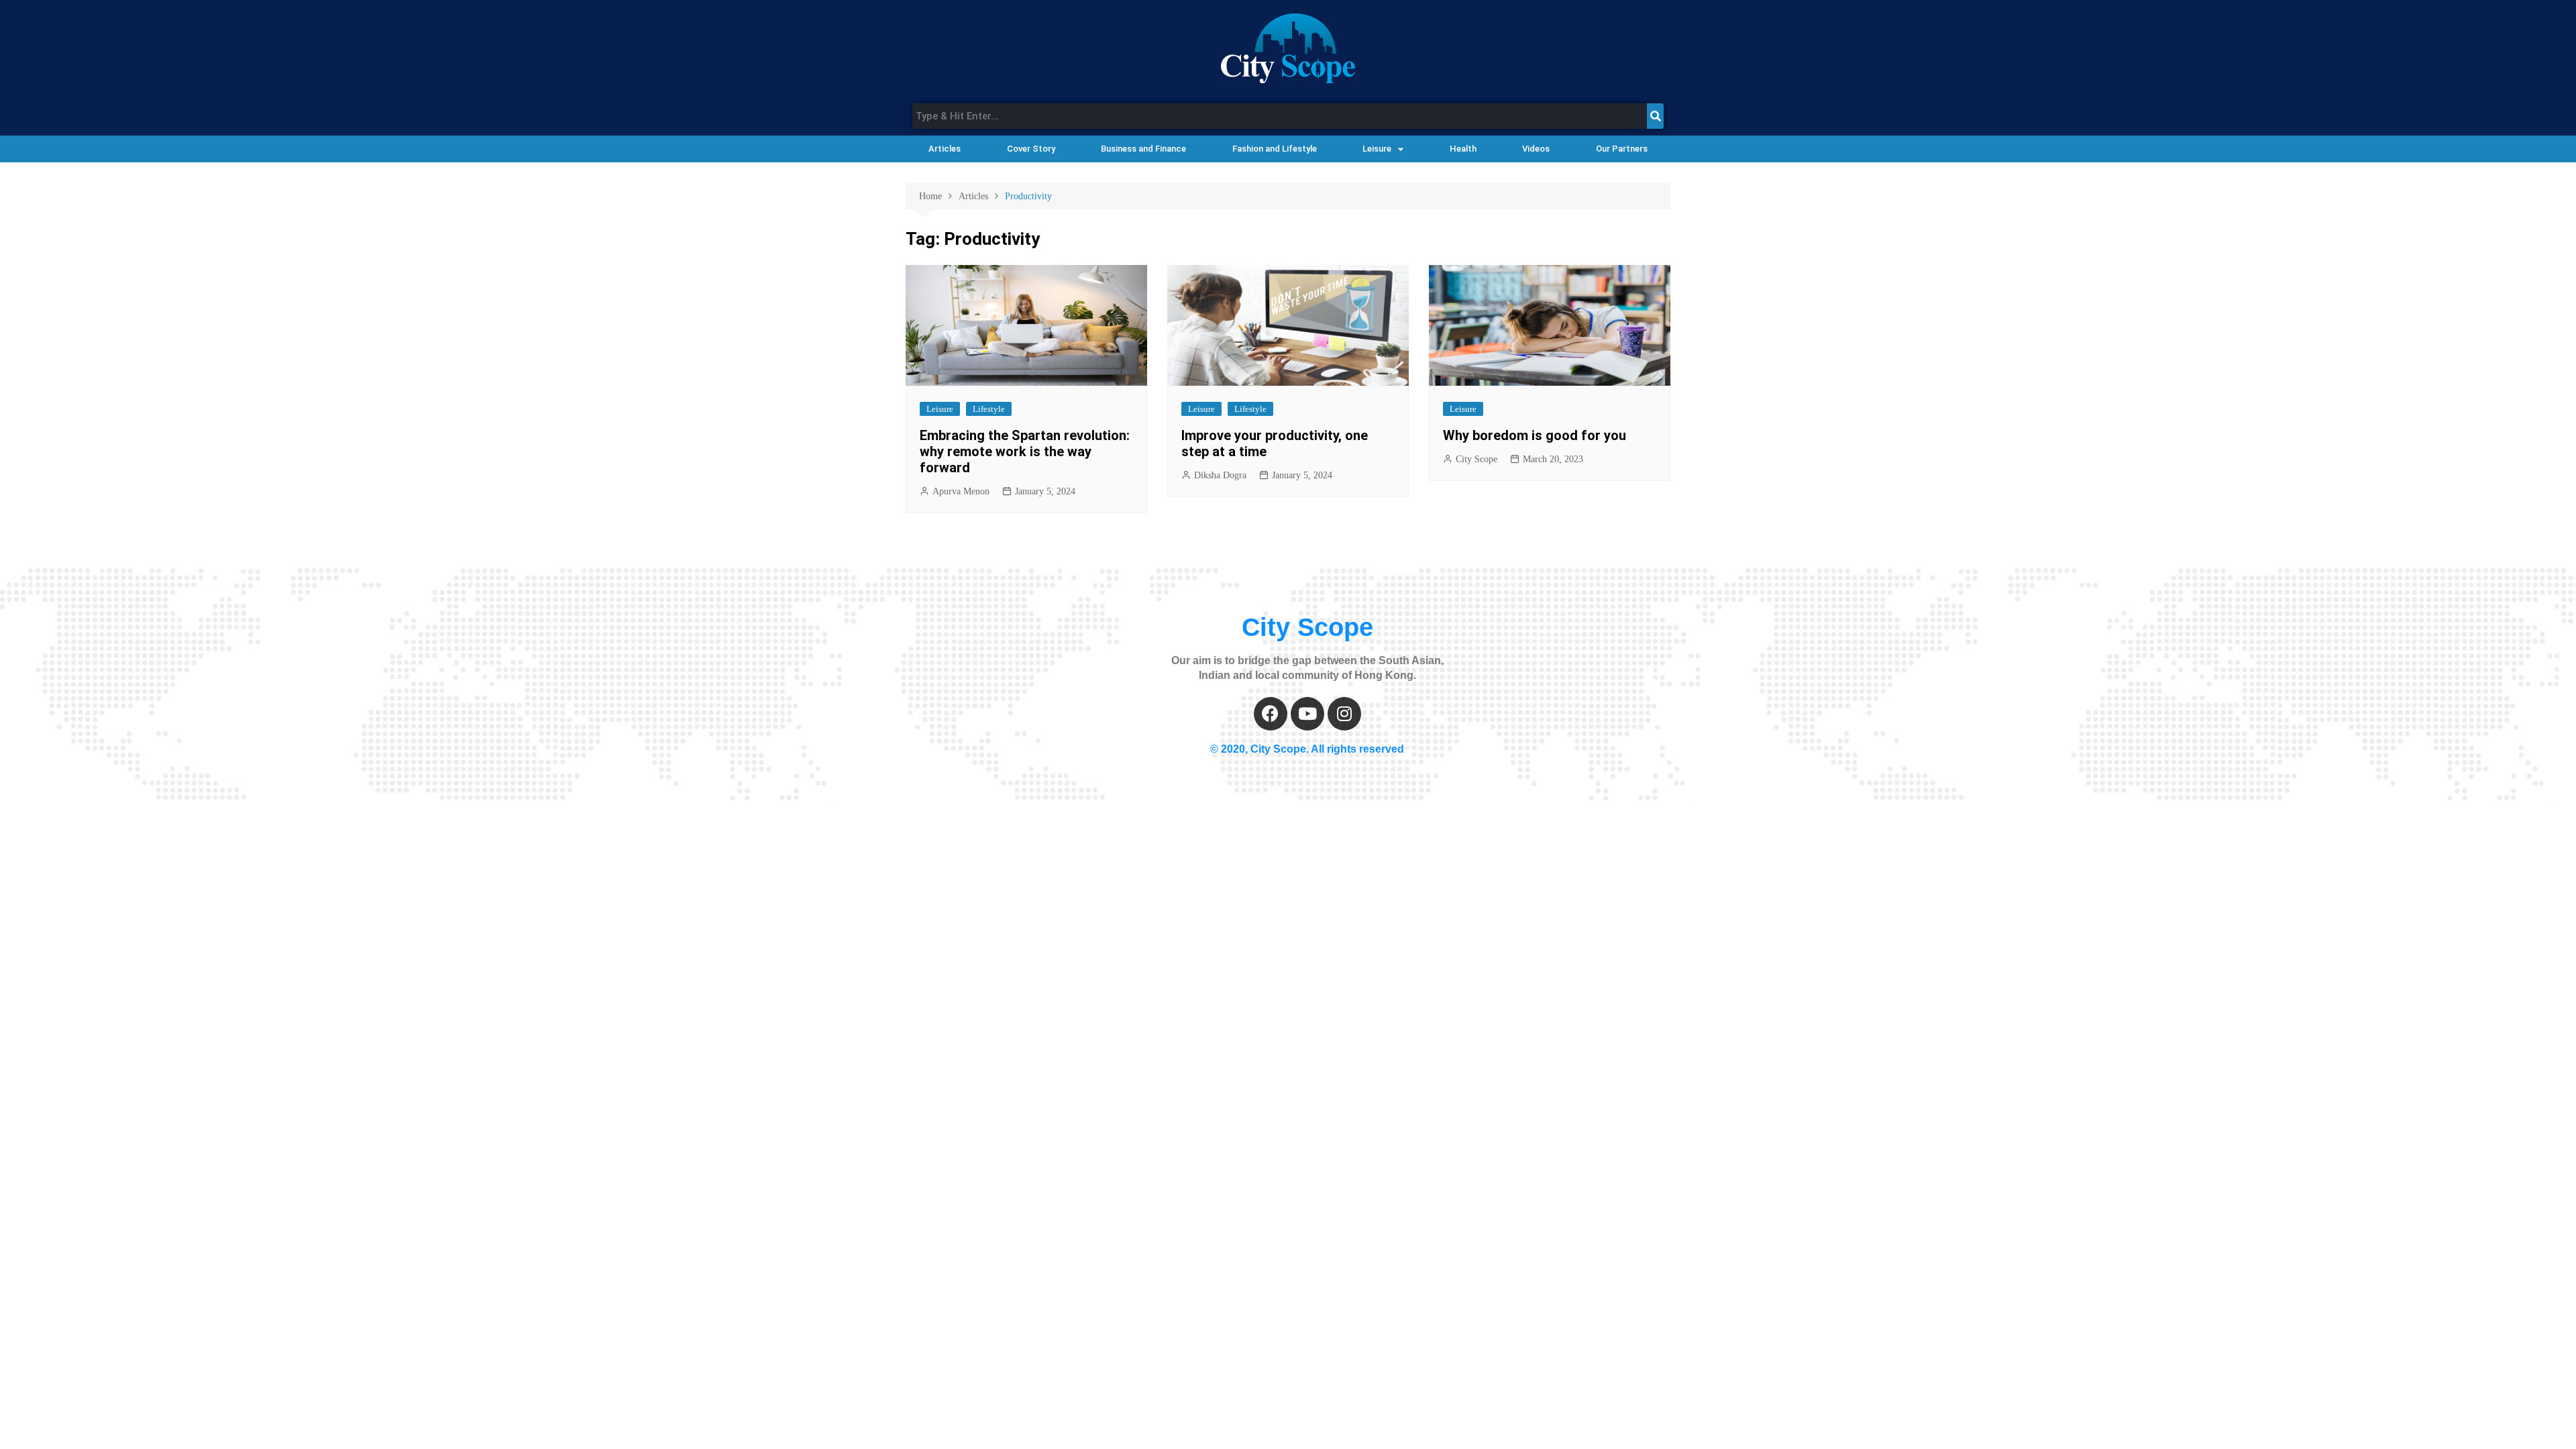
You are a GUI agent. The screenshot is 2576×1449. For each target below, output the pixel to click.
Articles (945, 149)
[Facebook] (1271, 714)
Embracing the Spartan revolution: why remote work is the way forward (1025, 451)
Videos (1536, 149)
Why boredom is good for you (1535, 435)
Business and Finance (1143, 149)
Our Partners (1622, 149)
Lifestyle (989, 409)
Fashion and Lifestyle (1275, 149)
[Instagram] (1344, 714)
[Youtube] (1307, 714)
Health (1463, 149)
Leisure (1377, 149)
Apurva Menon (961, 491)
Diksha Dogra (1220, 475)
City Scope (1477, 459)
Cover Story (1031, 149)
